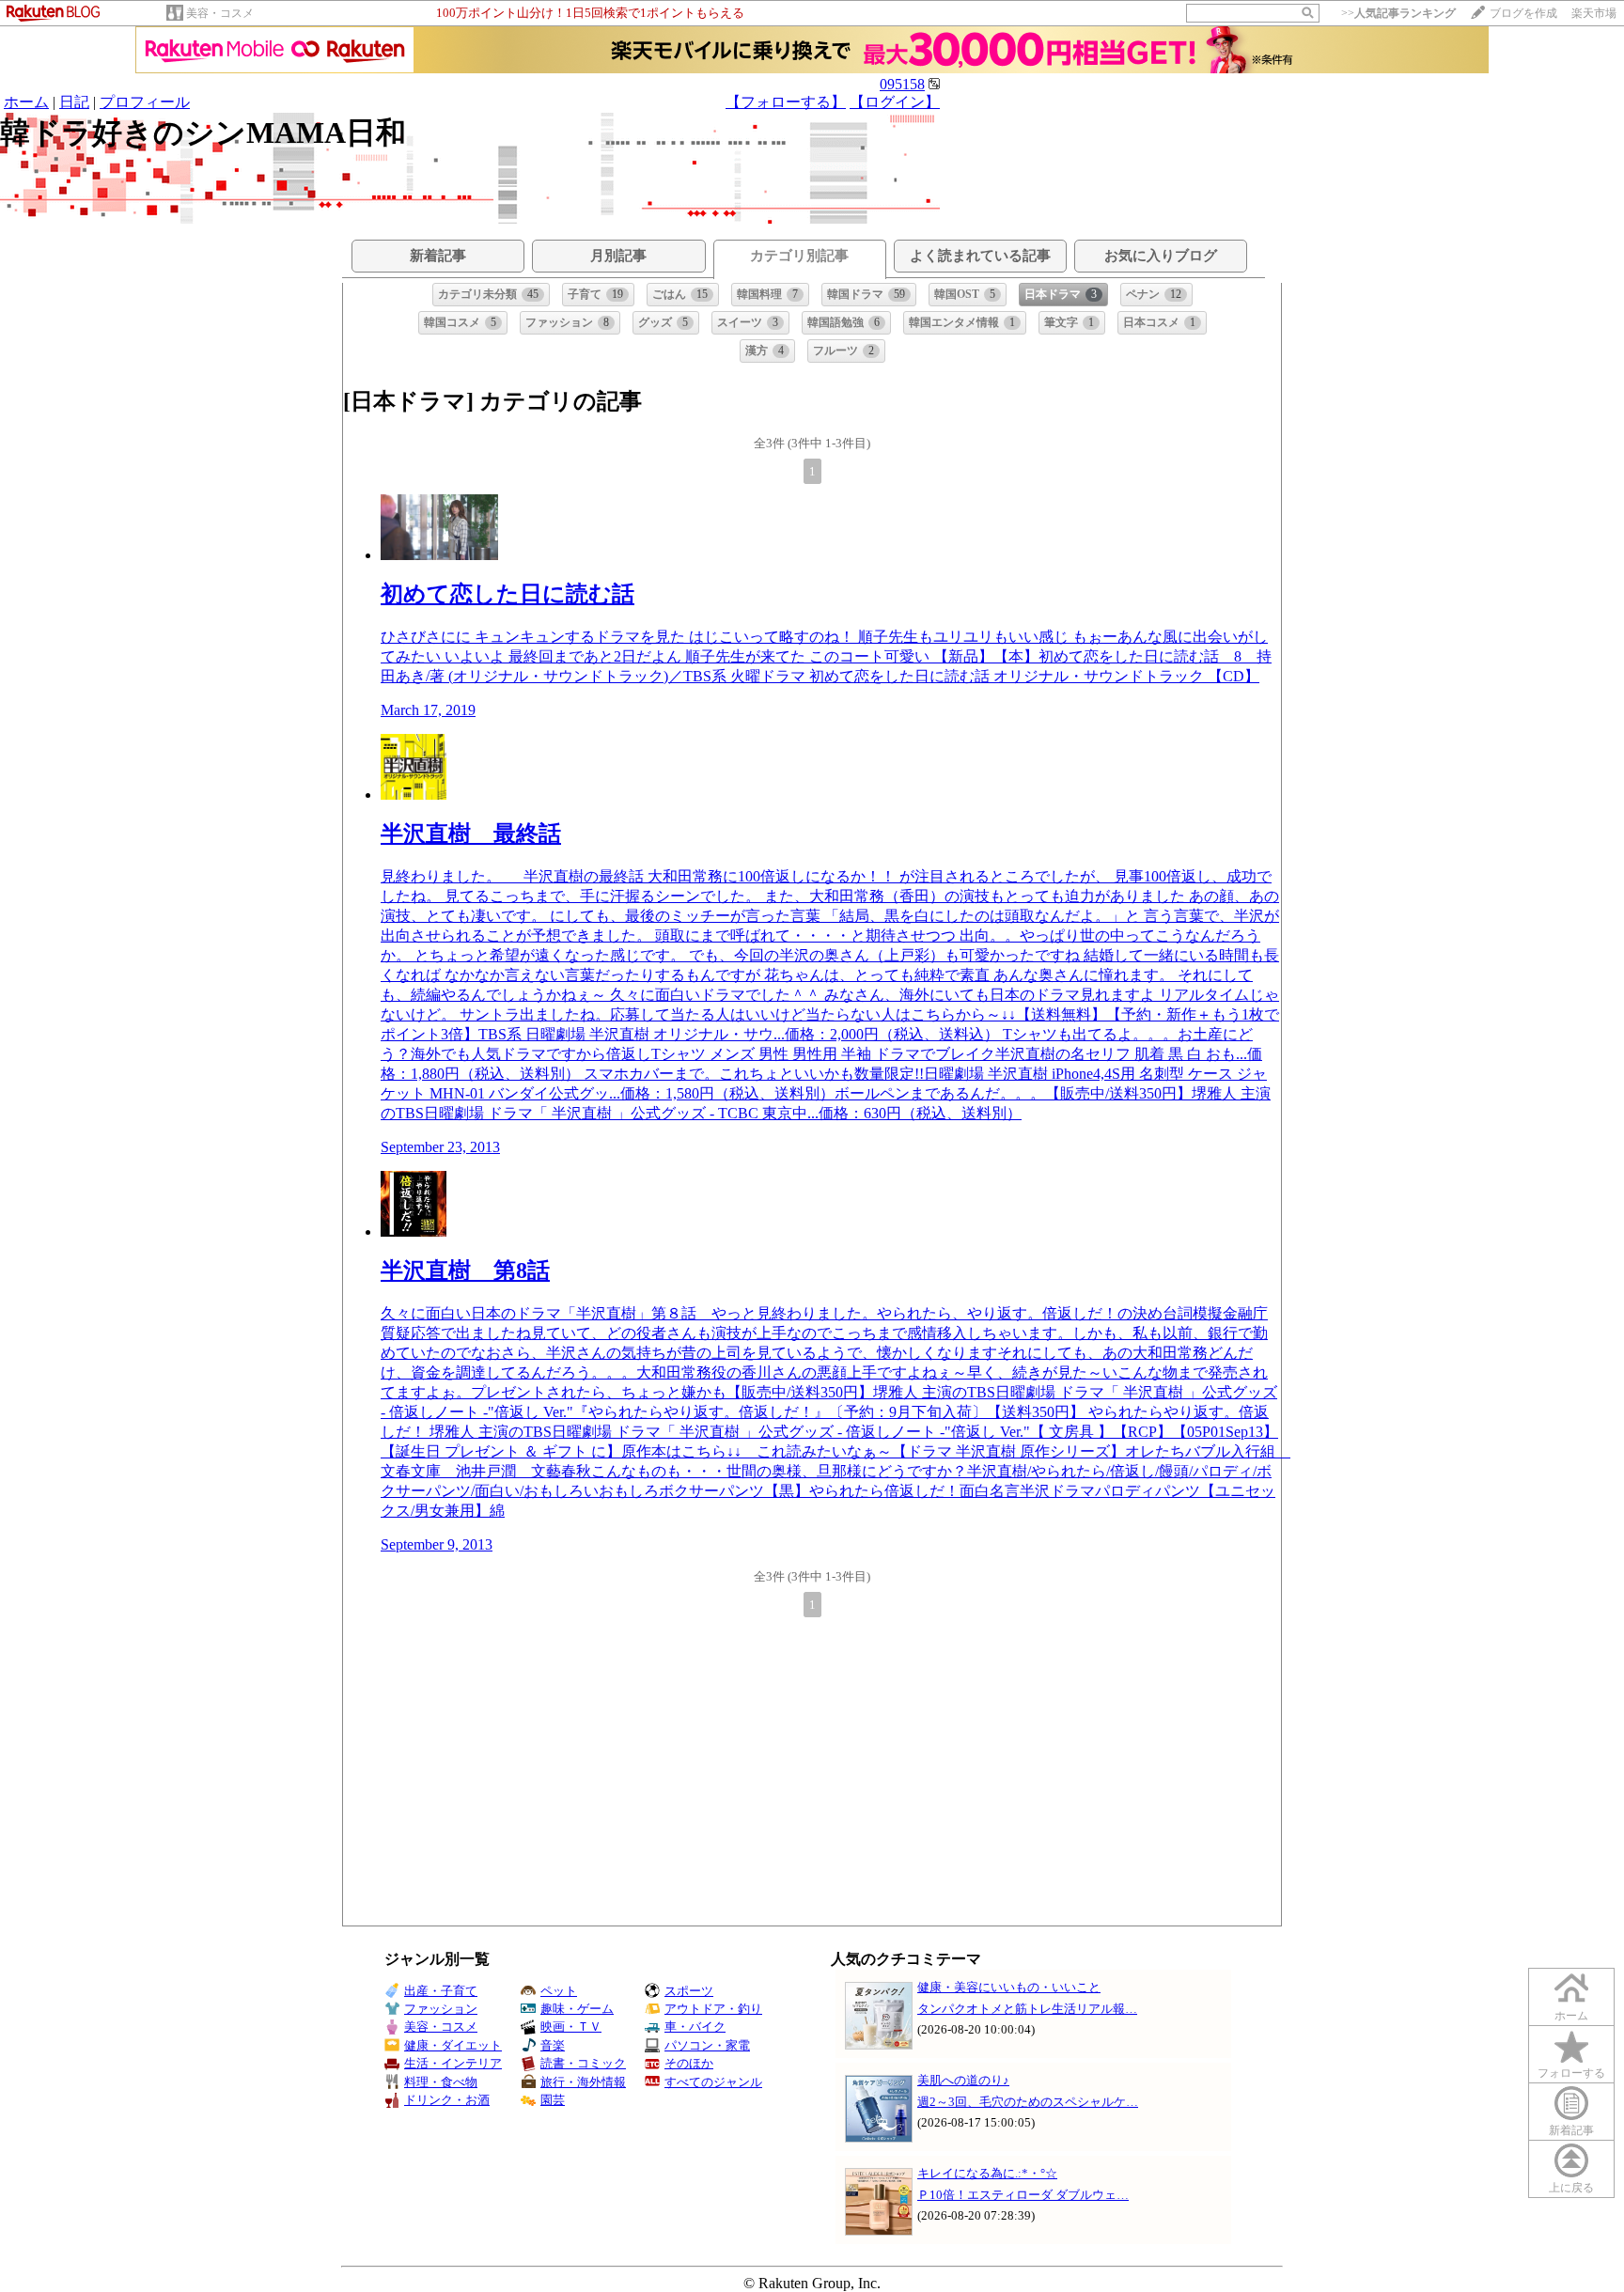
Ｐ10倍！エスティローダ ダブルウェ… (1023, 2195)
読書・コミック (583, 2063)
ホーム (26, 102)
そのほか (689, 2063)
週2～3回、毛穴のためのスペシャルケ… (1028, 2102)
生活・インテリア (453, 2063)
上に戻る (1571, 2188)
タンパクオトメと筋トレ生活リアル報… (1027, 2009)
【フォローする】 (786, 102)
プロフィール (145, 102)
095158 (902, 84)
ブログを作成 (1523, 13)
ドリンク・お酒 (447, 2100)
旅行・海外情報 (583, 2082)
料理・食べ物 (441, 2082)
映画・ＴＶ (571, 2027)
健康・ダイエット (453, 2045)
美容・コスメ (220, 13)
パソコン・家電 (707, 2045)
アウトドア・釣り (713, 2009)
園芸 (553, 2100)
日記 (74, 102)
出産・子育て (441, 1991)
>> (1398, 13)
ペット (559, 1991)
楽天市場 (1594, 13)
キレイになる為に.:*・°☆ (987, 2173)
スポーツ (689, 1991)
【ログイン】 (895, 102)
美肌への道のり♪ (963, 2080)
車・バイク (695, 2027)
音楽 (553, 2045)
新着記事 (1571, 2130)
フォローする (1571, 2073)
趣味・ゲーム (577, 2009)
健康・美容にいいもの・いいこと (1009, 1987)
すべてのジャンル (713, 2082)
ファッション (441, 2009)
